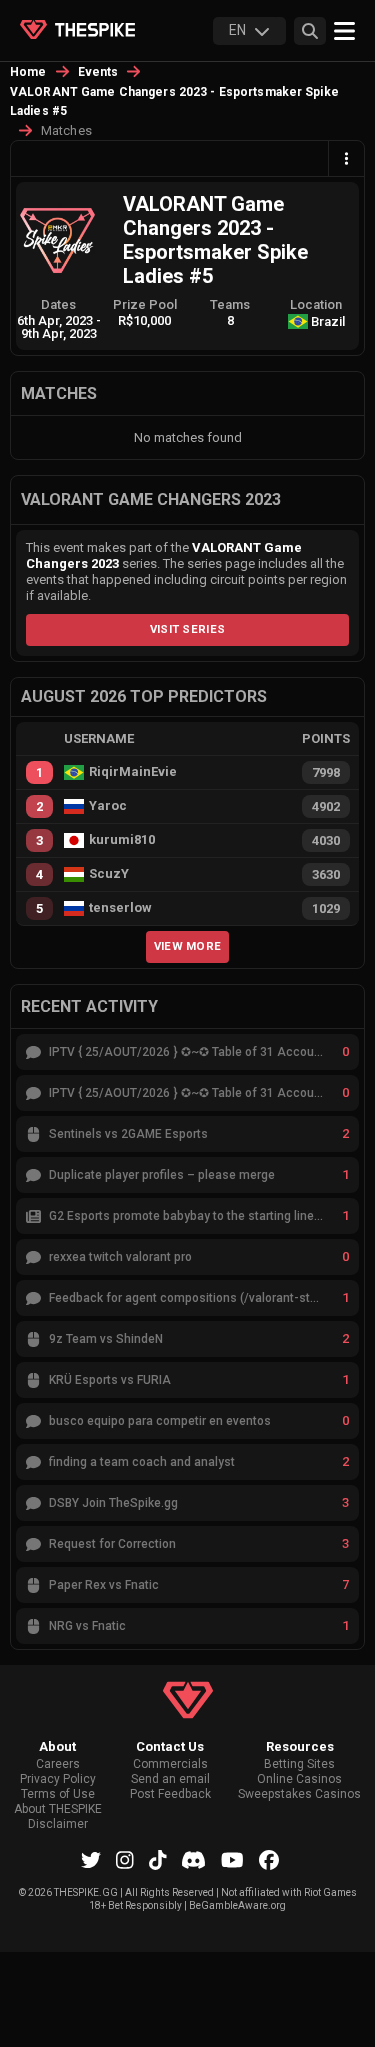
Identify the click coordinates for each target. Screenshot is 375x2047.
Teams (230, 304)
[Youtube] (232, 1860)
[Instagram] (125, 1860)
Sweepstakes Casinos (299, 1794)
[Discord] (193, 1860)
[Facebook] (269, 1860)
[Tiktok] (158, 1860)
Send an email (170, 1779)
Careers (58, 1764)
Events (98, 72)
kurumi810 (122, 840)
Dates (58, 304)
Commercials (170, 1764)
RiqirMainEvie (133, 772)
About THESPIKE (58, 1809)
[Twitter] (91, 1860)
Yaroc (108, 806)
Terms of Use (58, 1794)
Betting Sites (299, 1764)
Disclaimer (58, 1824)
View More (188, 946)
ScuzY (109, 874)
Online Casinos (299, 1779)
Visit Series (188, 629)
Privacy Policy (58, 1779)
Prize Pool (145, 304)
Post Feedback (170, 1794)
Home (28, 72)
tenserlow (120, 908)
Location (316, 304)
